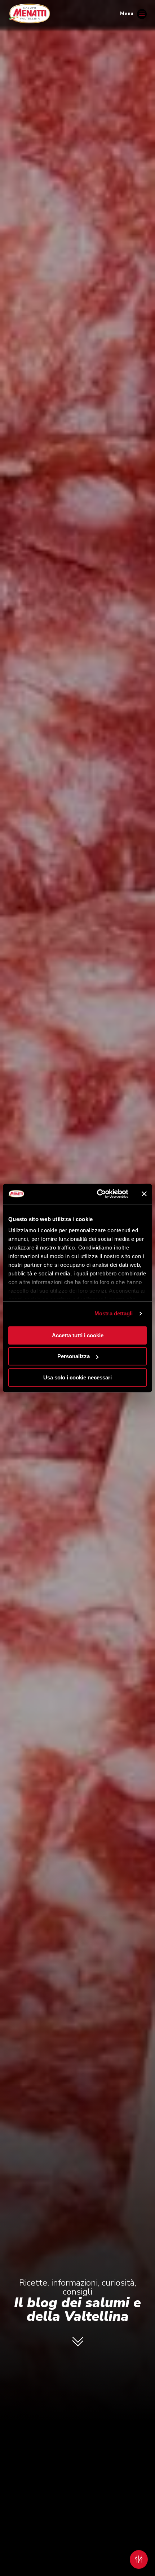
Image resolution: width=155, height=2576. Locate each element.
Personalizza (74, 1356)
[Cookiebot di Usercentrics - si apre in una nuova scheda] (98, 1194)
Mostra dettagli (114, 1313)
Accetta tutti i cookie (78, 1335)
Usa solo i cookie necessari (77, 1377)
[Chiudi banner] (144, 1194)
